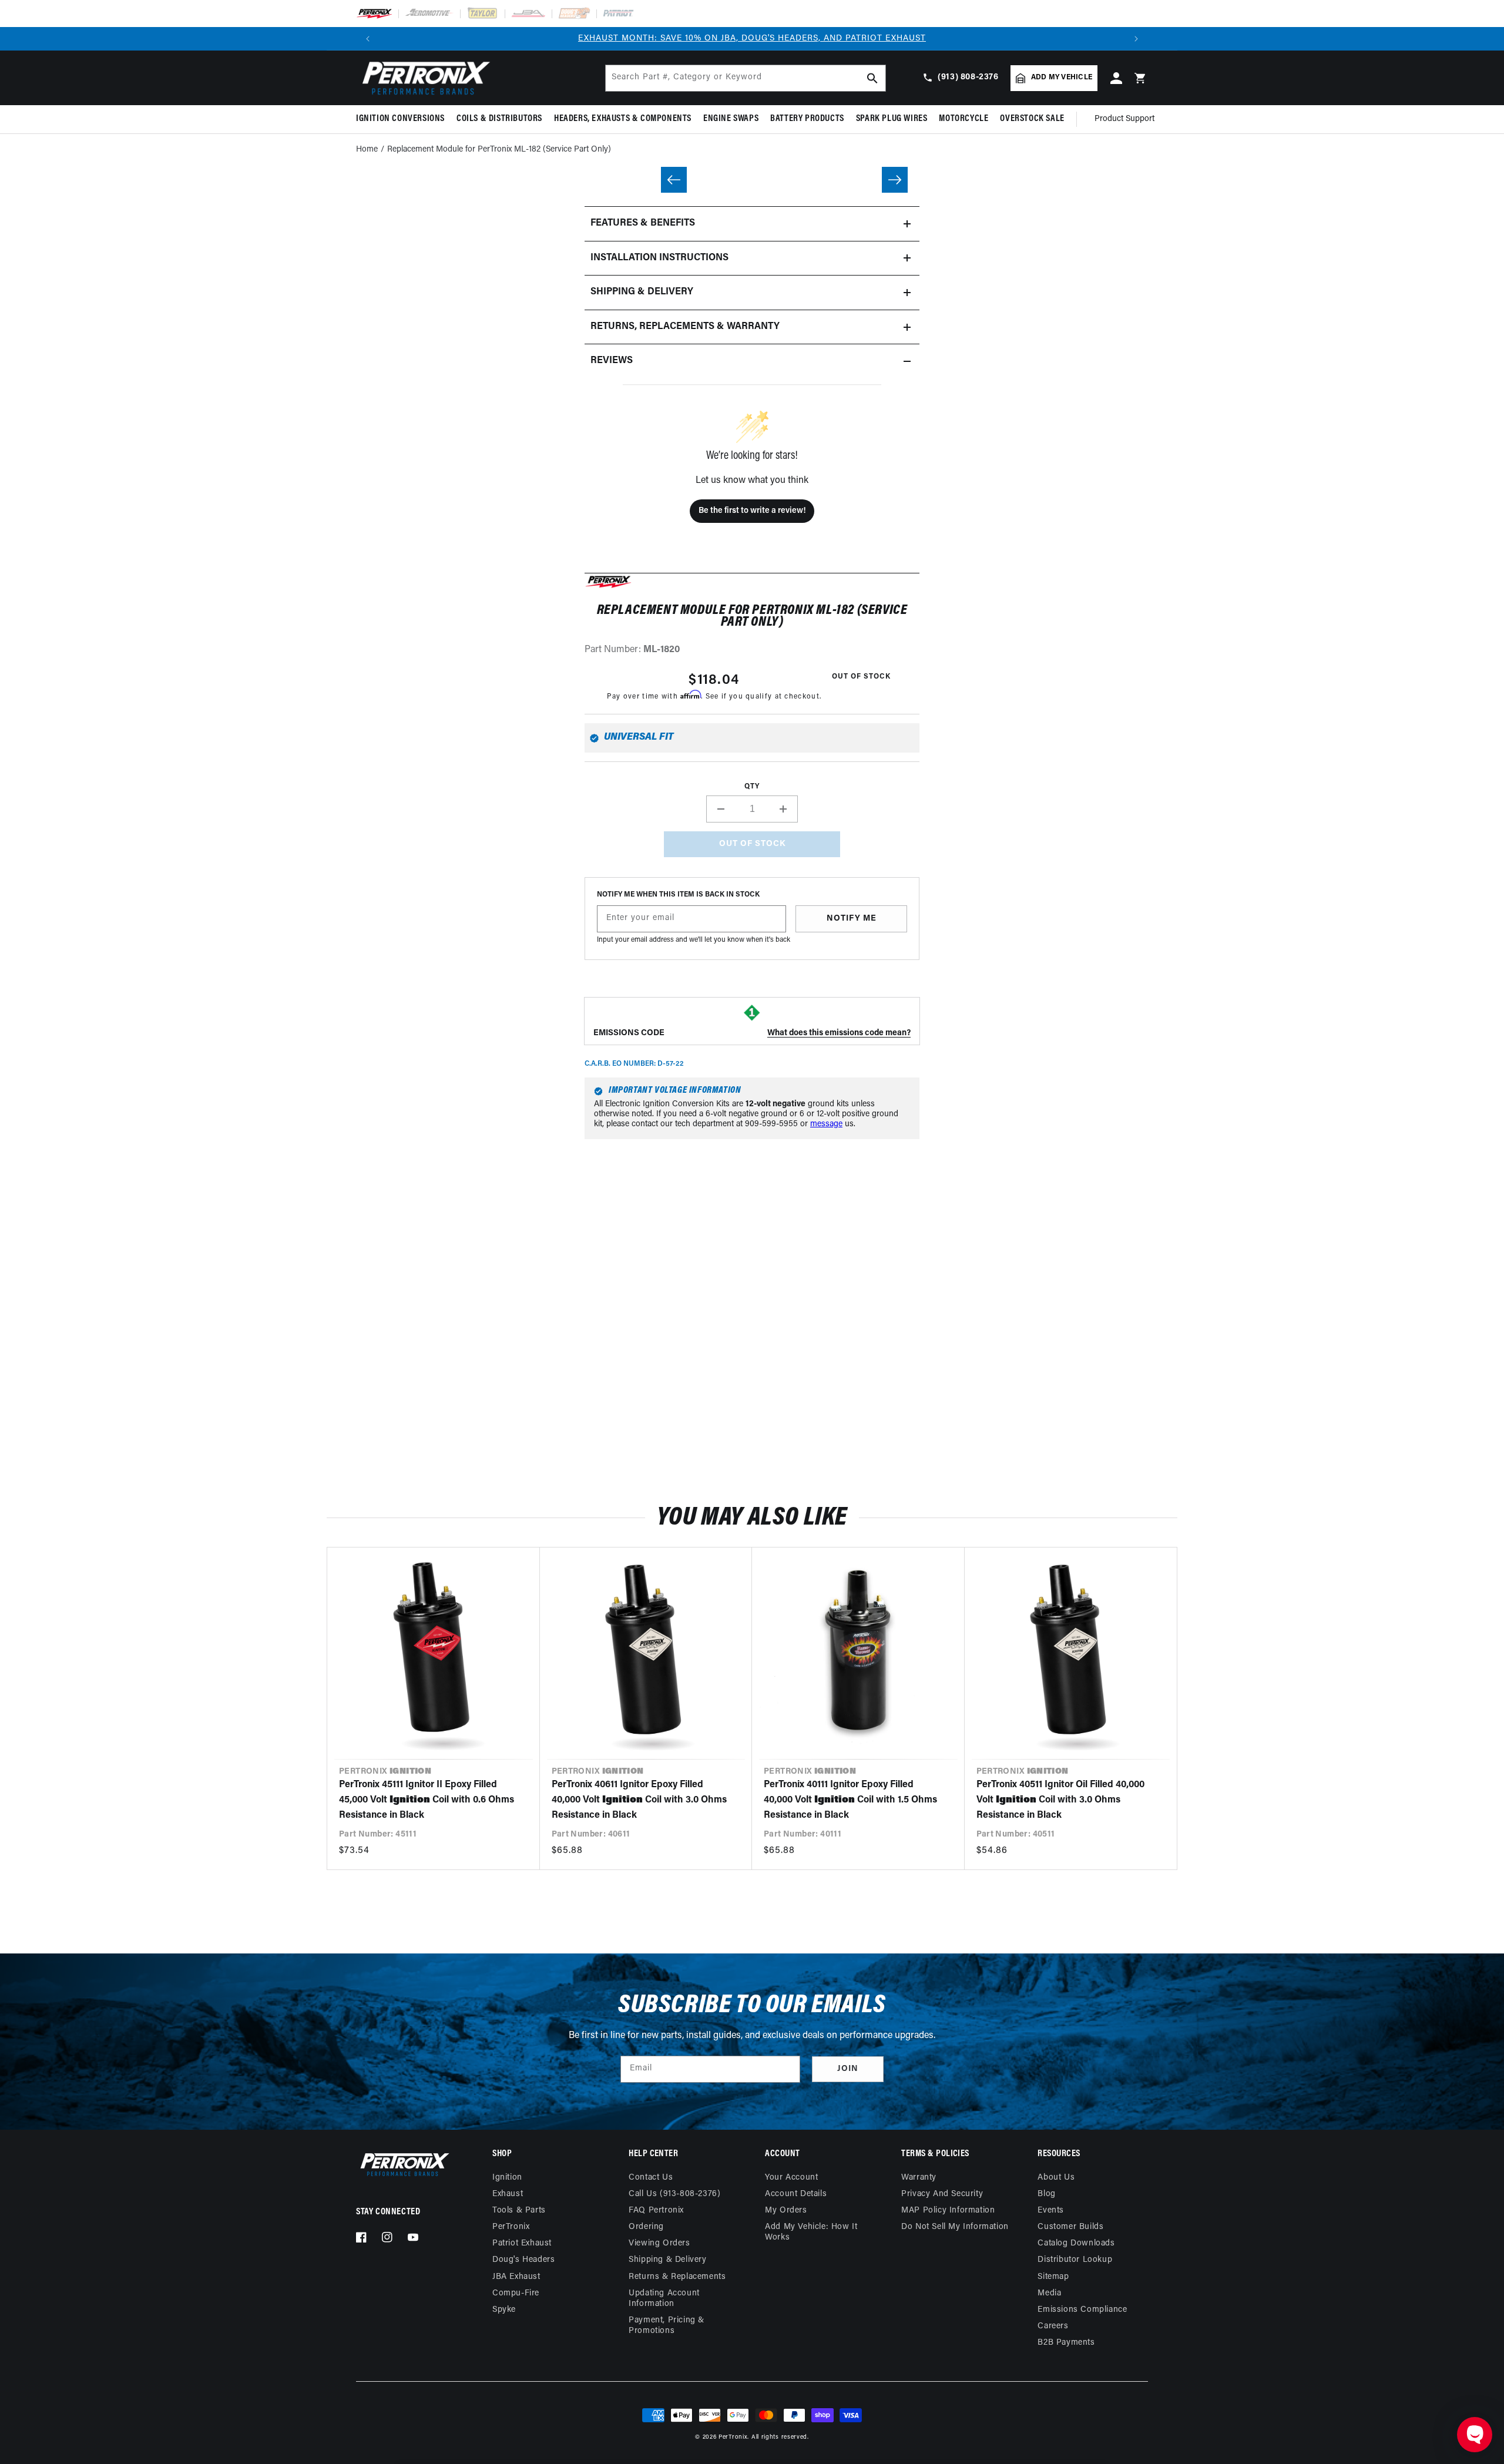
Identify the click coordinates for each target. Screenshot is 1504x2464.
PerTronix (511, 2227)
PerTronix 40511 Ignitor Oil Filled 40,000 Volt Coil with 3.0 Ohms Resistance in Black (1060, 1800)
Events (1051, 2210)
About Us (1056, 2178)
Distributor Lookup (1075, 2260)
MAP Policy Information (948, 2210)
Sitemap (1053, 2277)
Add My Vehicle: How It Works (811, 2232)
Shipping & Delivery (667, 2260)
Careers (1053, 2326)
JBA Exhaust (516, 2277)
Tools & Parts (519, 2210)
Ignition (507, 2178)
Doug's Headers (523, 2260)
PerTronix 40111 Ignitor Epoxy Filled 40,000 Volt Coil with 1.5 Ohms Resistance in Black (850, 1800)
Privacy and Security (942, 2194)
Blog (1046, 2194)
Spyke (504, 2310)
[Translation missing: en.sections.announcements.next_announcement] (1136, 39)
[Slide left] (674, 180)
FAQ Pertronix (656, 2210)
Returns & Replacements (677, 2277)
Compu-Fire (516, 2293)
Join (848, 2069)
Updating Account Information (664, 2299)
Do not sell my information (955, 2227)
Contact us (651, 2178)
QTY (752, 787)
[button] (403, 119)
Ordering (646, 2227)
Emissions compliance (1082, 2310)
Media (1049, 2293)
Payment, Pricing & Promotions (667, 2326)
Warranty (919, 2178)
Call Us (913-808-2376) (674, 2194)
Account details (796, 2194)
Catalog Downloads (1076, 2243)
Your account (791, 2178)
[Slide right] (895, 180)
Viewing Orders (659, 2243)
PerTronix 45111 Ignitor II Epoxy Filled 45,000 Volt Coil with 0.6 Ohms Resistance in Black (427, 1800)
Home (367, 150)
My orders (786, 2210)
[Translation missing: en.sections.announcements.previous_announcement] (368, 39)
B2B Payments (1066, 2343)
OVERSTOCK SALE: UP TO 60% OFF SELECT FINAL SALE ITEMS (752, 38)
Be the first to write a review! (752, 511)
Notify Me (852, 919)
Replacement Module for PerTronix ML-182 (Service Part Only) (499, 150)
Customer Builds (1070, 2227)
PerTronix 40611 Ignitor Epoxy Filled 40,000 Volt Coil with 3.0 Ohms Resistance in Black (639, 1800)
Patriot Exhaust (522, 2243)
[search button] (872, 78)
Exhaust (508, 2194)
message (826, 1124)
